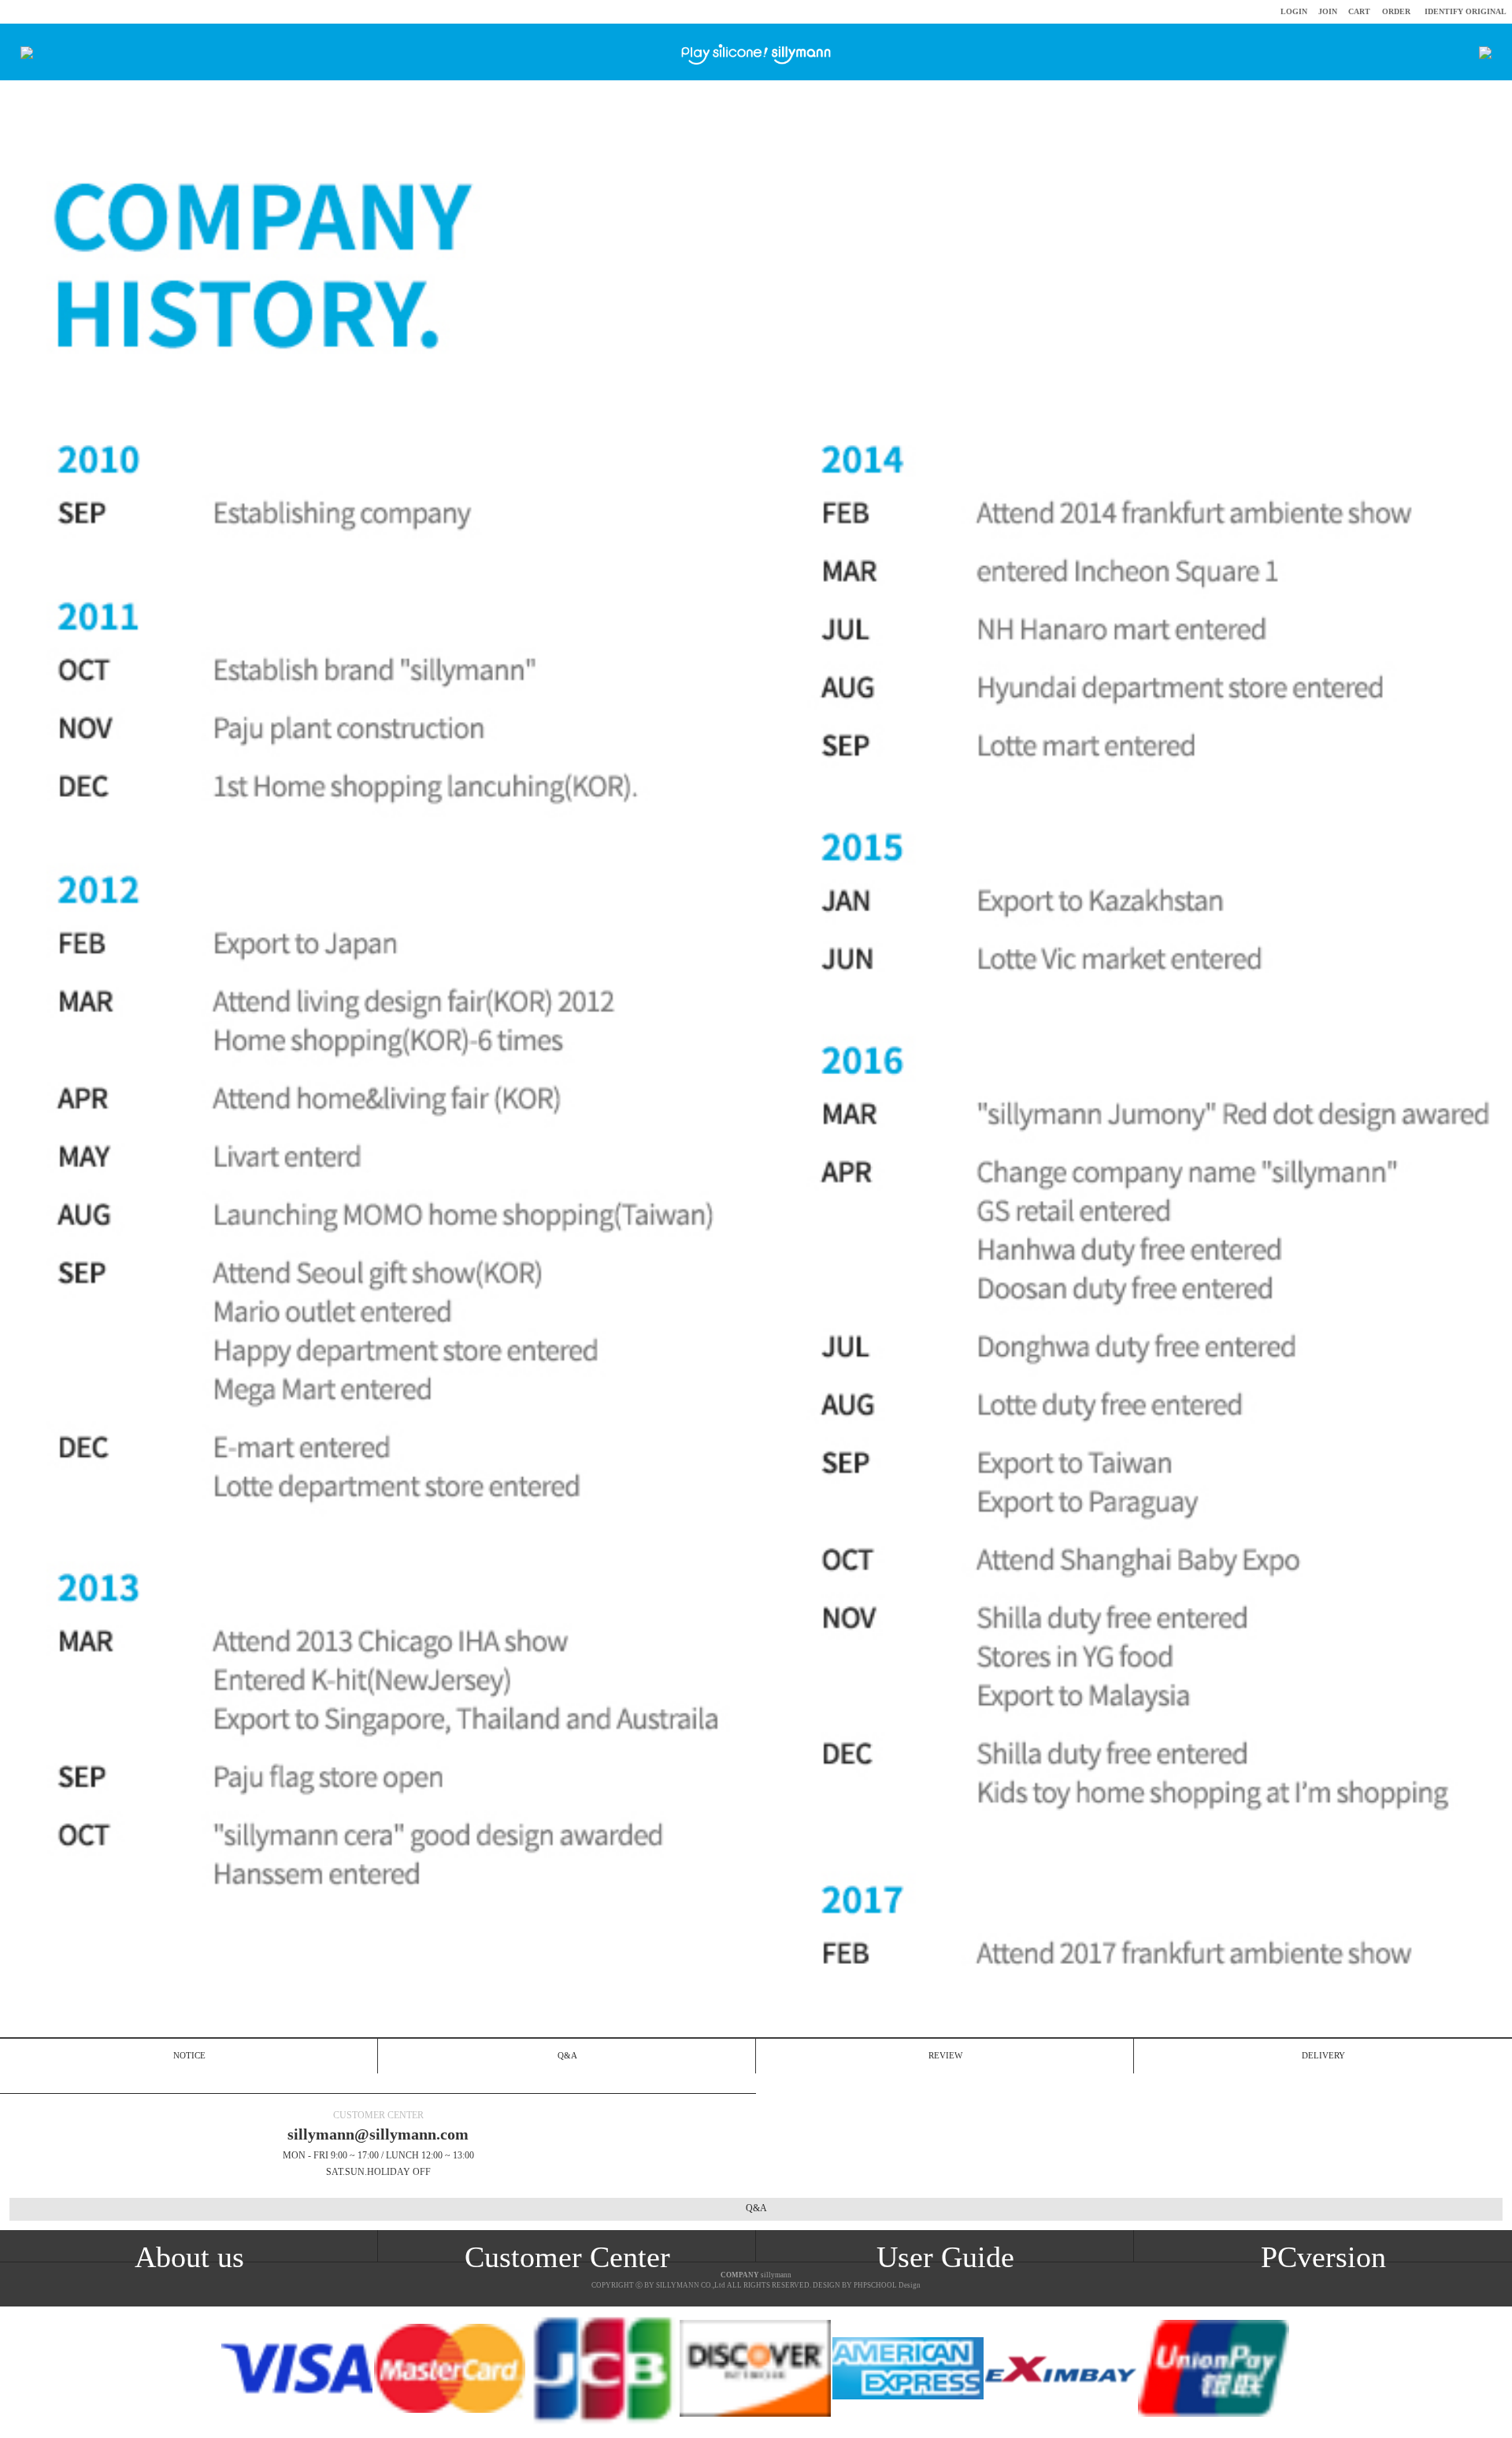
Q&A (756, 2208)
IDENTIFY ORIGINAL (1466, 11)
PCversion (1323, 2257)
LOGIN (1294, 11)
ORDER (1396, 11)
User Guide (945, 2257)
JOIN (1328, 11)
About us (189, 2257)
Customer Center (567, 2257)
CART (1359, 11)
